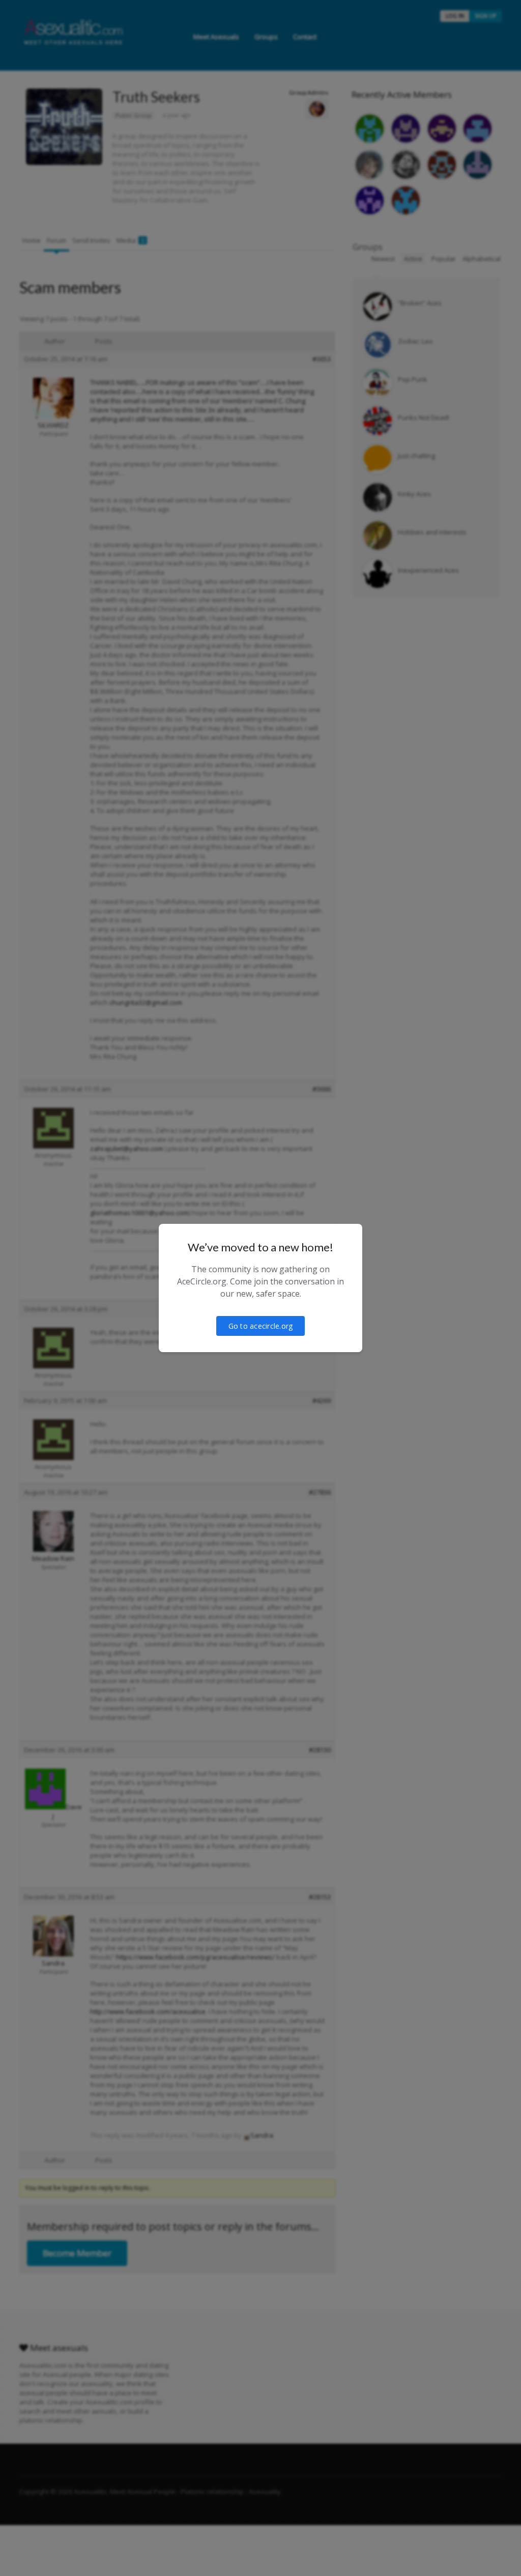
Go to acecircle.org (261, 1326)
